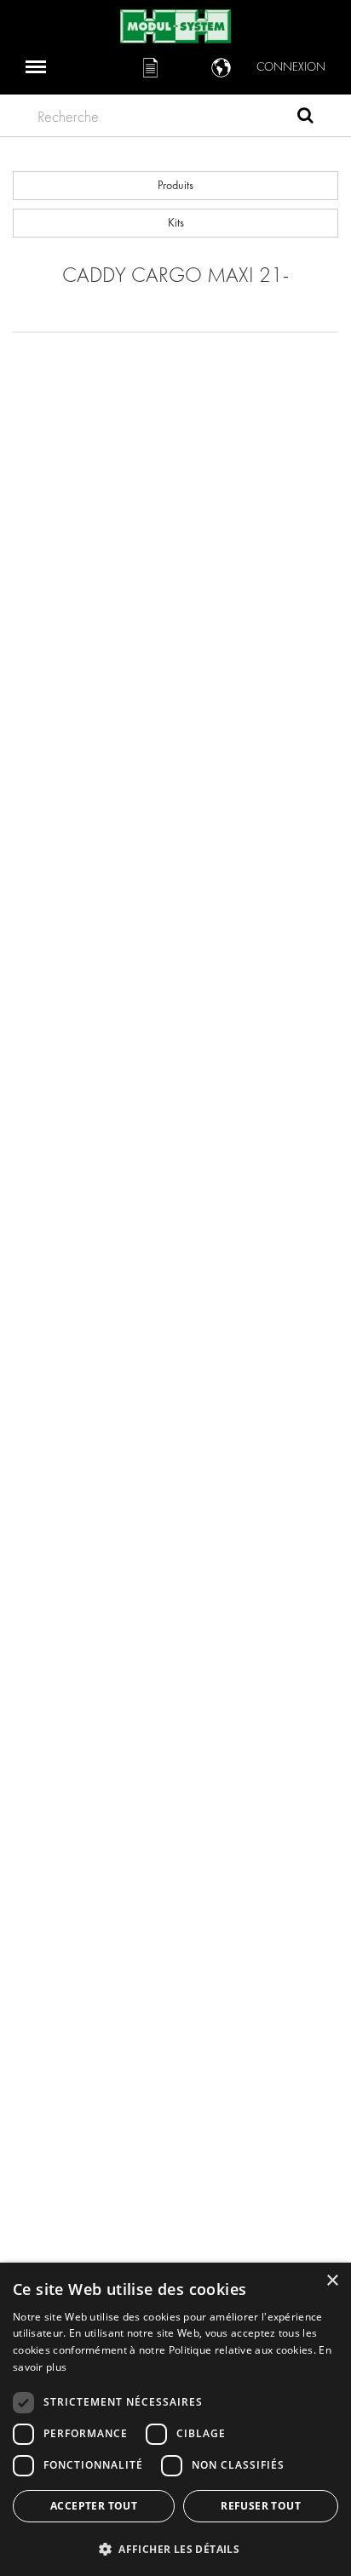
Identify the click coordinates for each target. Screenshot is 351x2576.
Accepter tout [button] (94, 2506)
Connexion (291, 67)
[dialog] (175, 2419)
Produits (175, 185)
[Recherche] (305, 118)
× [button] (332, 2281)
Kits (176, 223)
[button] (175, 2548)
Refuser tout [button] (261, 2506)
